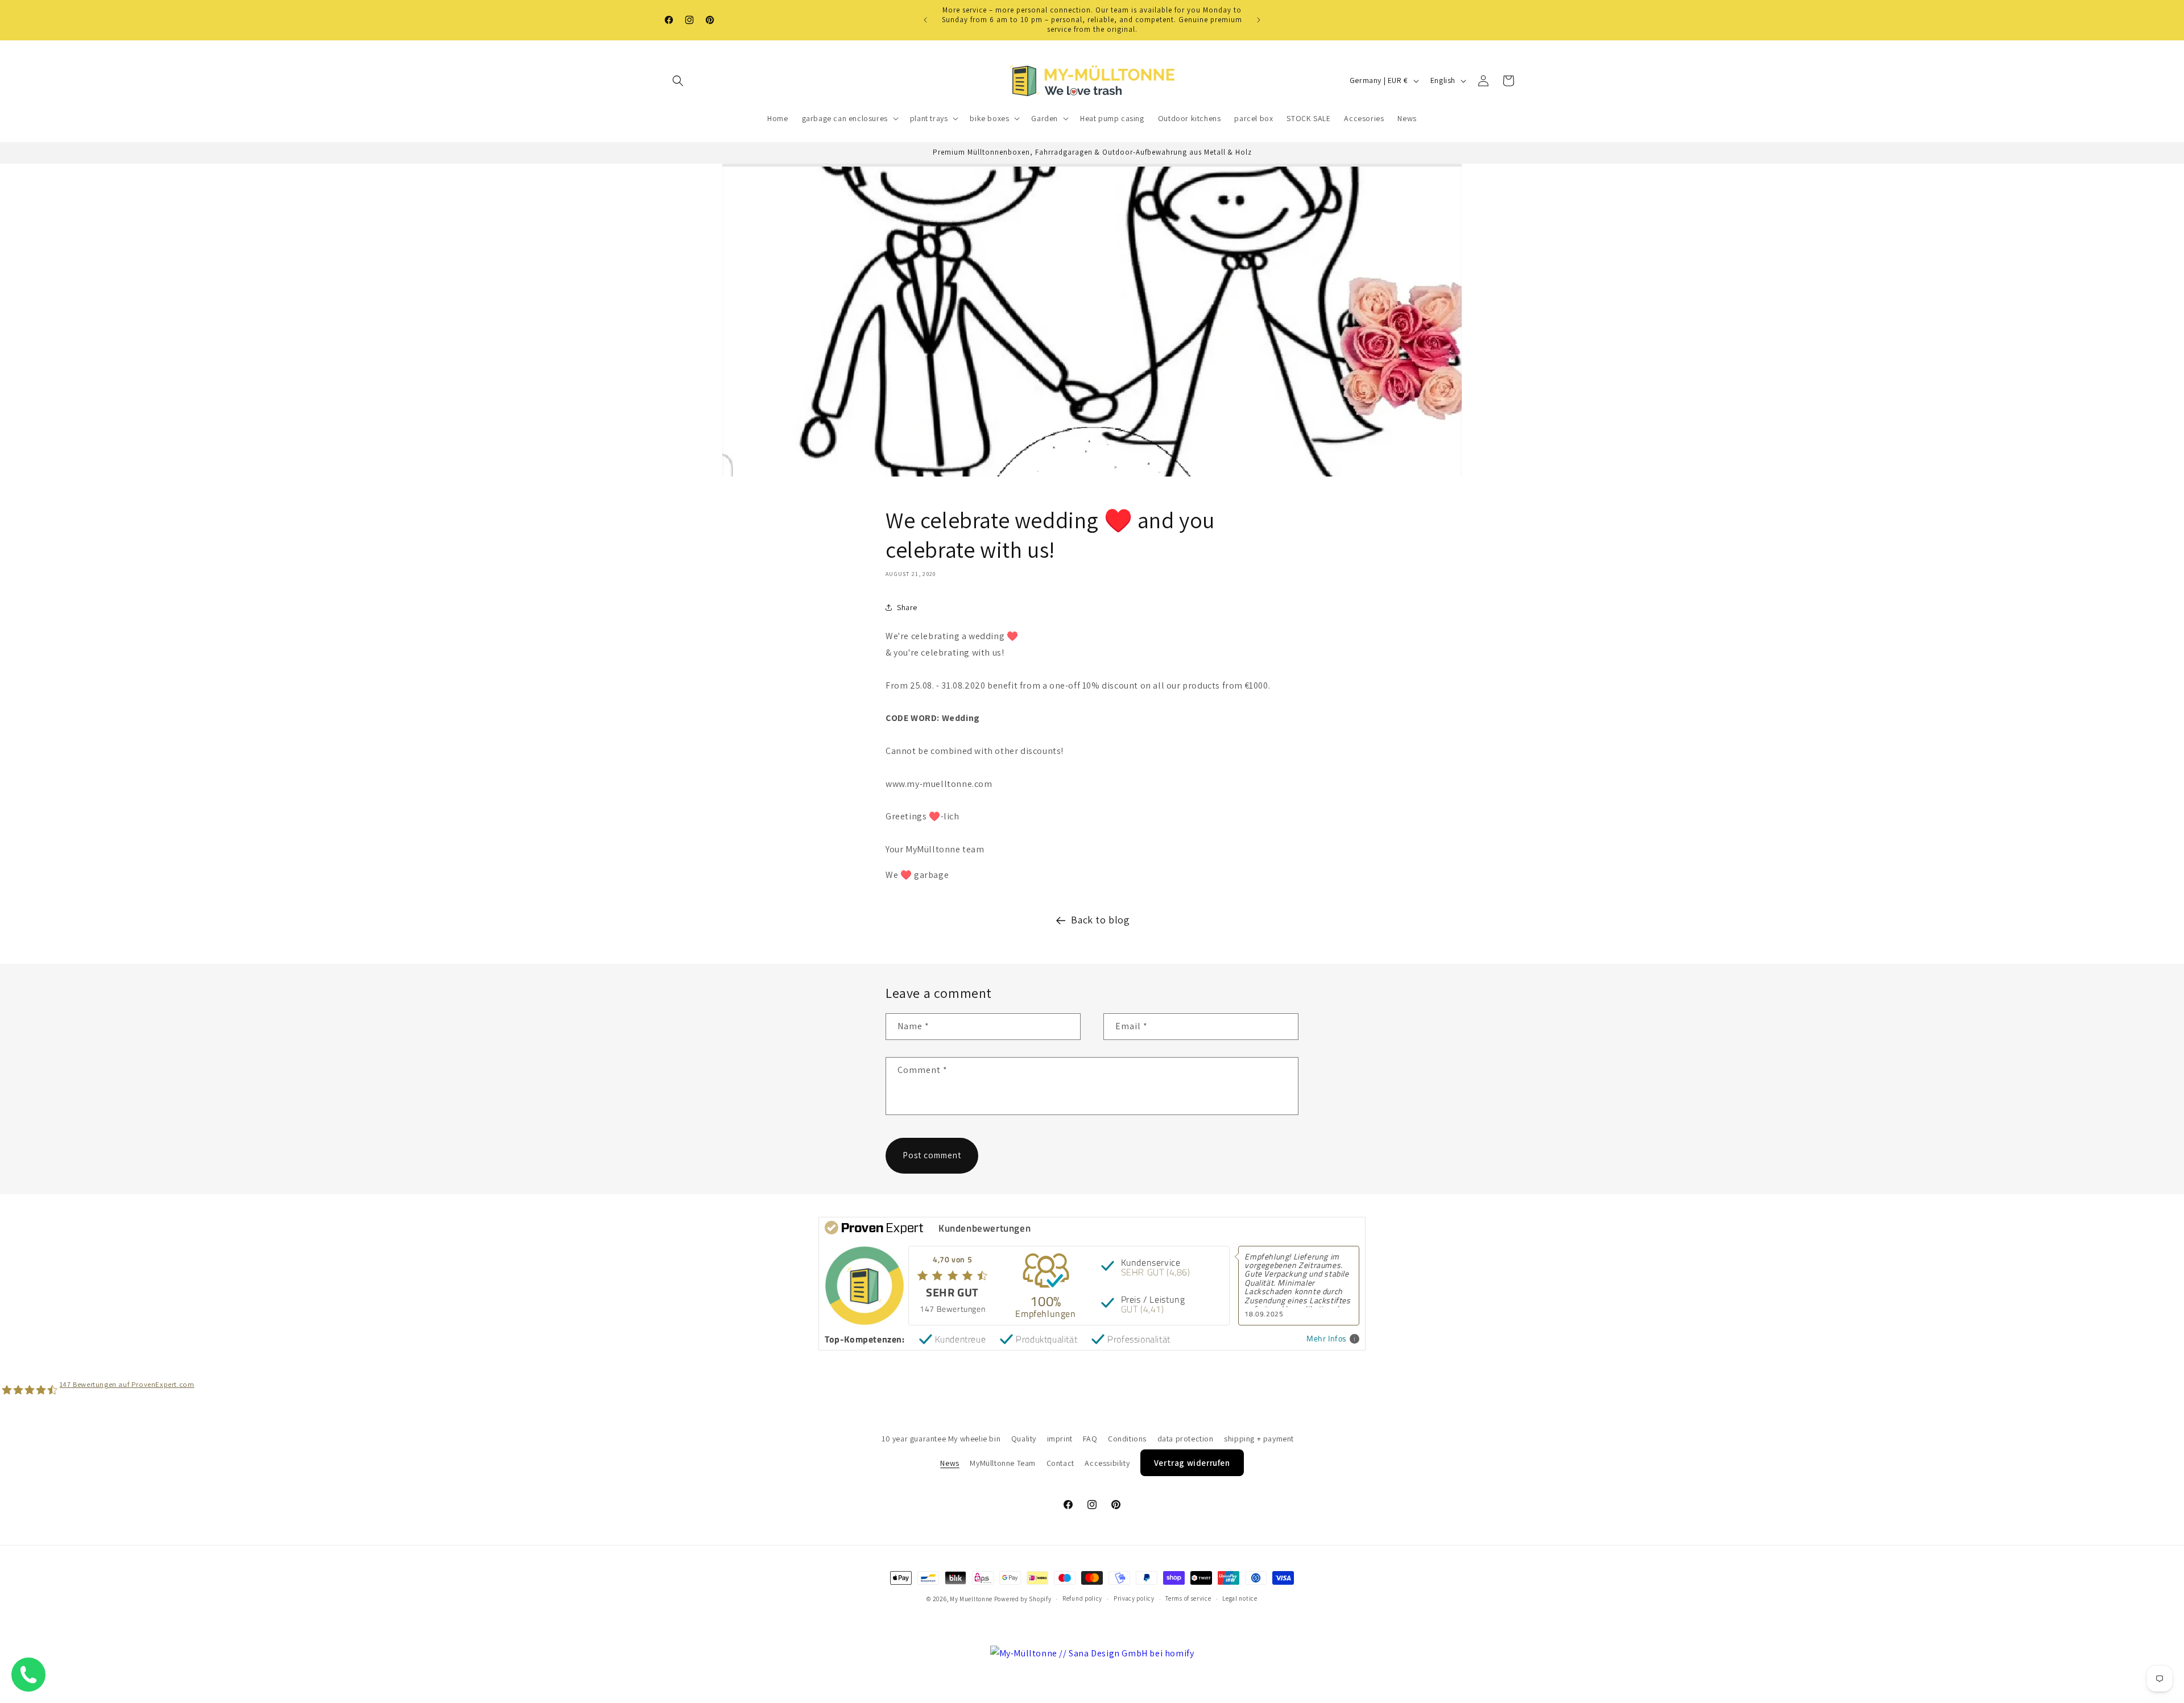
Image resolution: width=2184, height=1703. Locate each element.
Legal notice (1240, 1599)
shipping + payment (1259, 1439)
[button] (678, 81)
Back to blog (1100, 920)
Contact (1060, 1462)
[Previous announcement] (925, 20)
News (950, 1462)
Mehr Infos (1327, 1339)
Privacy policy (1134, 1599)
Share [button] (907, 607)
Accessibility (1107, 1462)
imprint (1060, 1439)
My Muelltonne (971, 1599)
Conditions (1127, 1439)
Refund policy (1082, 1599)
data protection (1186, 1439)
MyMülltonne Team (1003, 1462)
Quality (1024, 1439)
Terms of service (1188, 1599)
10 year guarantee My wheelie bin (941, 1439)
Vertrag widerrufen (1192, 1462)
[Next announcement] (1259, 20)
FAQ (1090, 1439)
